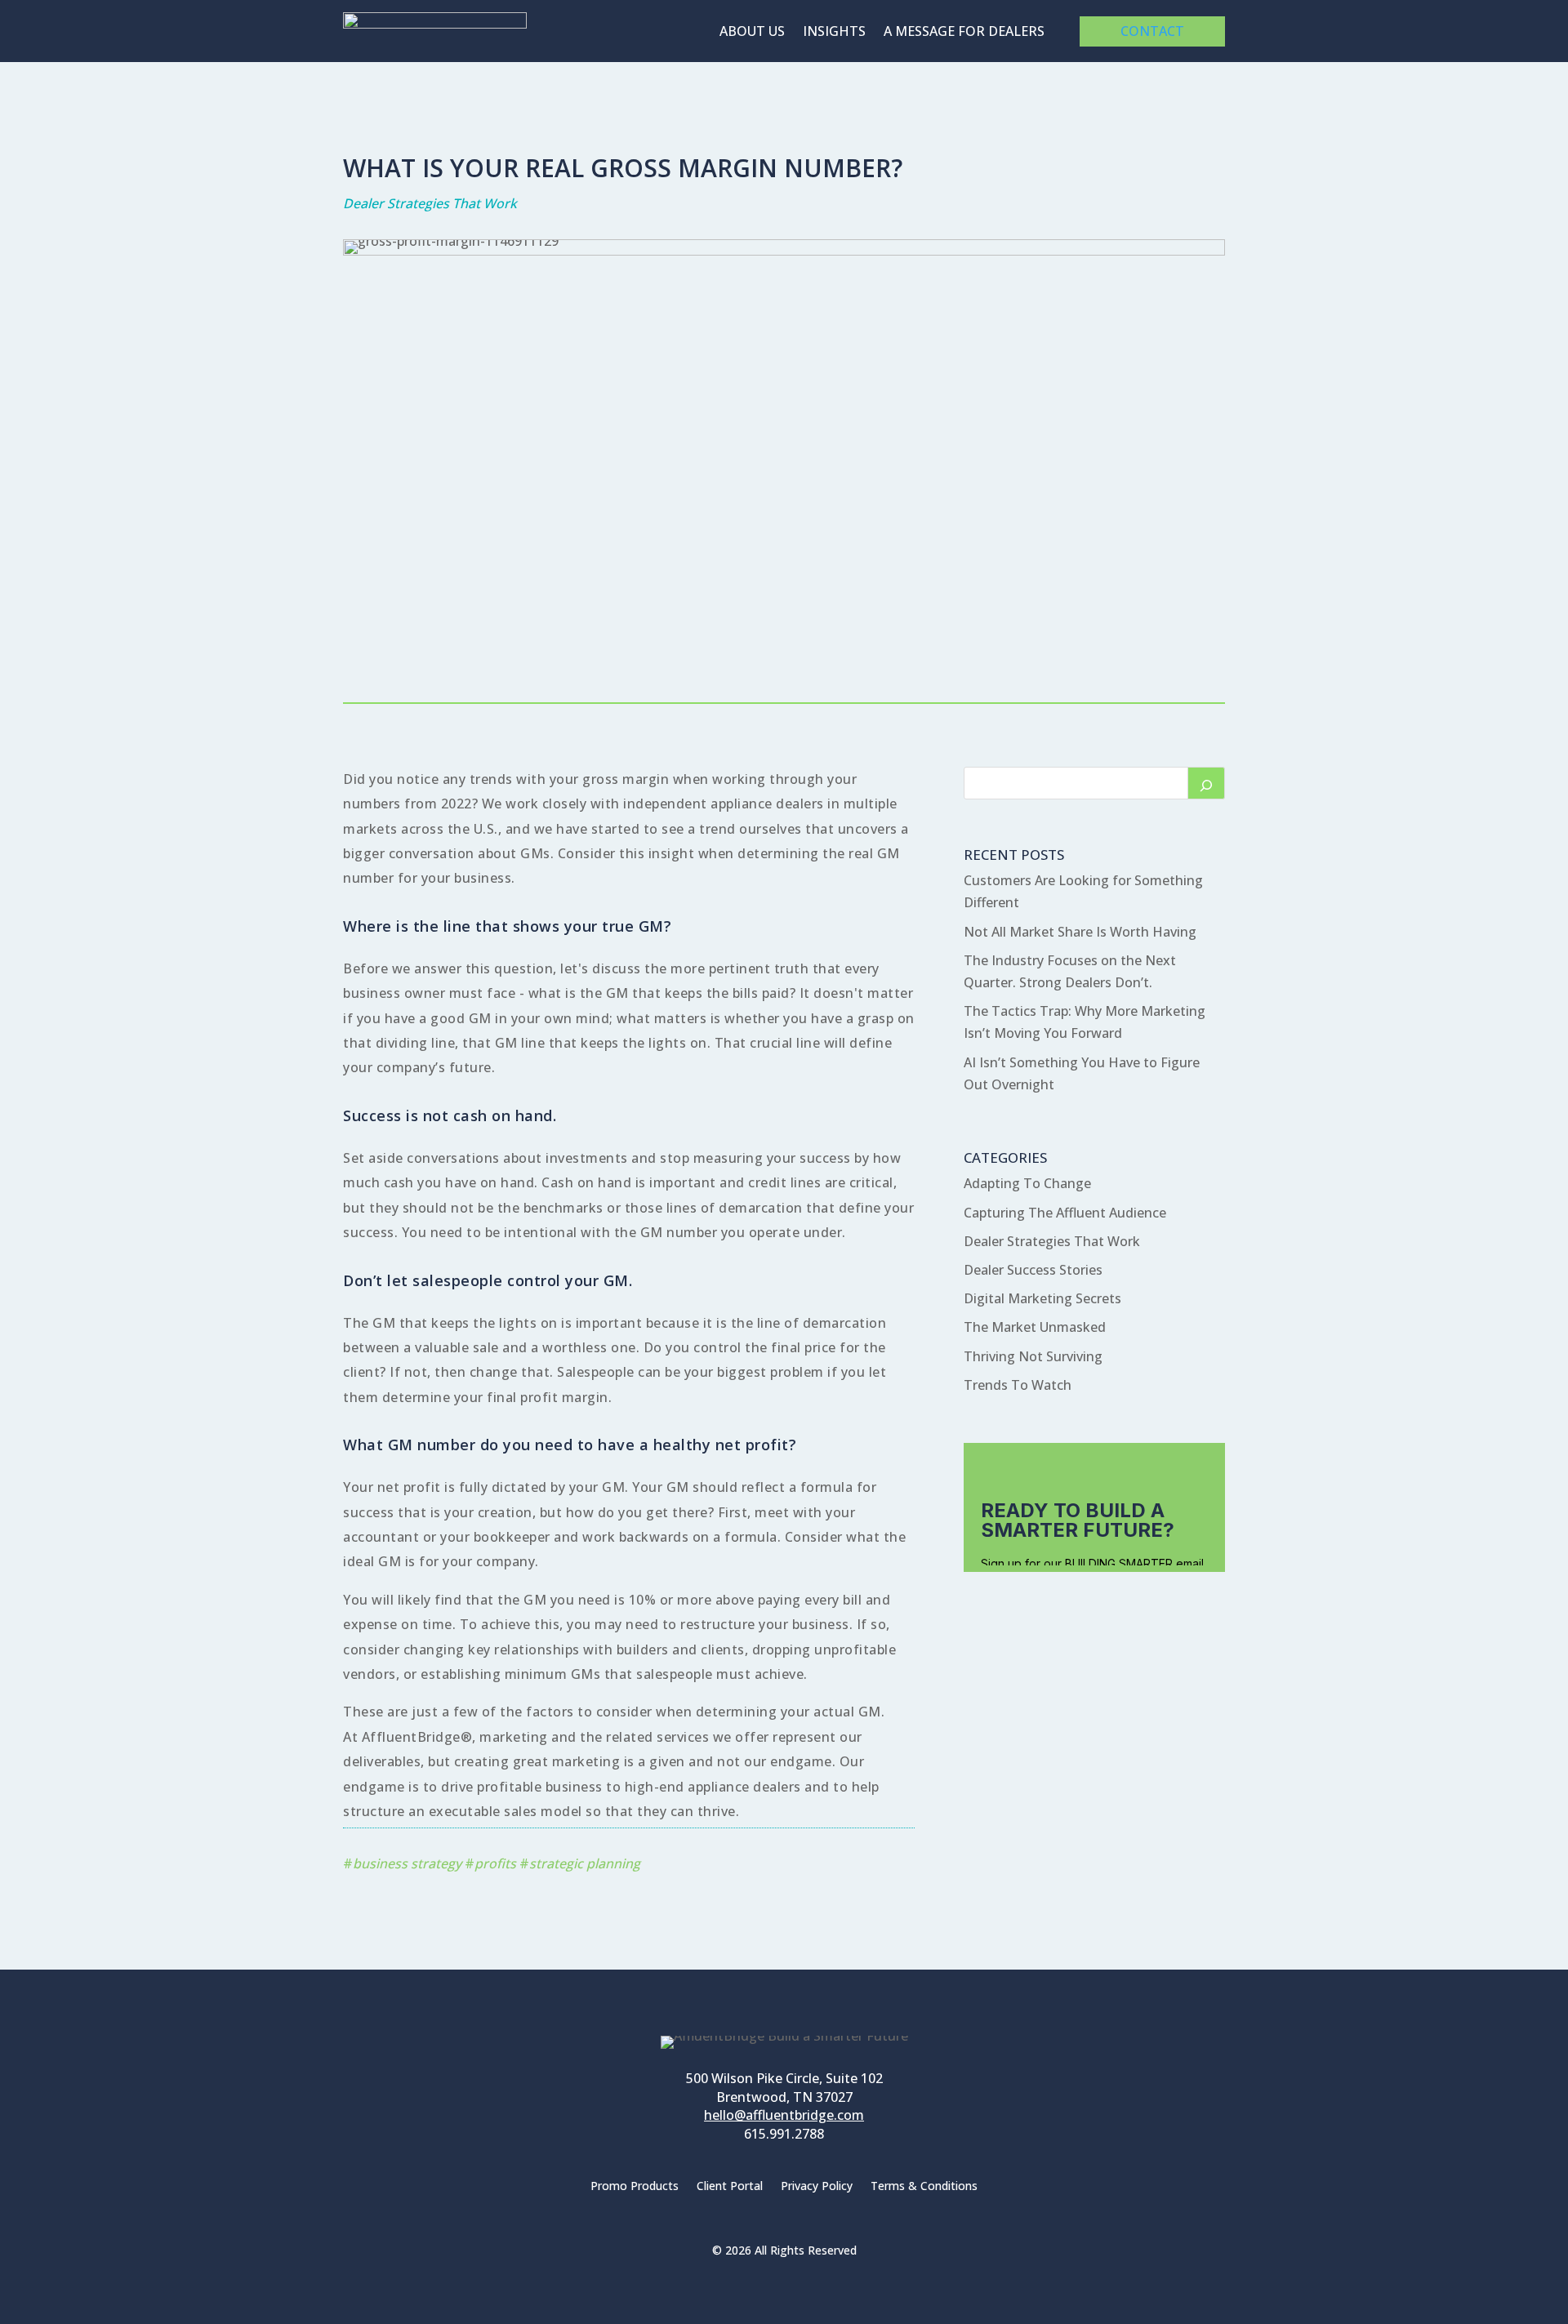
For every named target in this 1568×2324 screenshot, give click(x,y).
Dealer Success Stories (1033, 1270)
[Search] (1206, 783)
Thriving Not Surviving (1033, 1356)
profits (495, 1863)
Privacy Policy (817, 2187)
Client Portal (730, 2187)
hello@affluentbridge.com (784, 2115)
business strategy (407, 1863)
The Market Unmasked (1035, 1327)
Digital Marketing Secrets (1042, 1298)
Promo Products (635, 2187)
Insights (834, 33)
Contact (1152, 31)
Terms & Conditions (924, 2187)
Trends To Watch (1018, 1385)
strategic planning (585, 1863)
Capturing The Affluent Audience (1065, 1213)
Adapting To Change (1027, 1183)
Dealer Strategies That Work (430, 203)
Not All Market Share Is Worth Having (1080, 932)
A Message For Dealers (964, 33)
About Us (752, 33)
